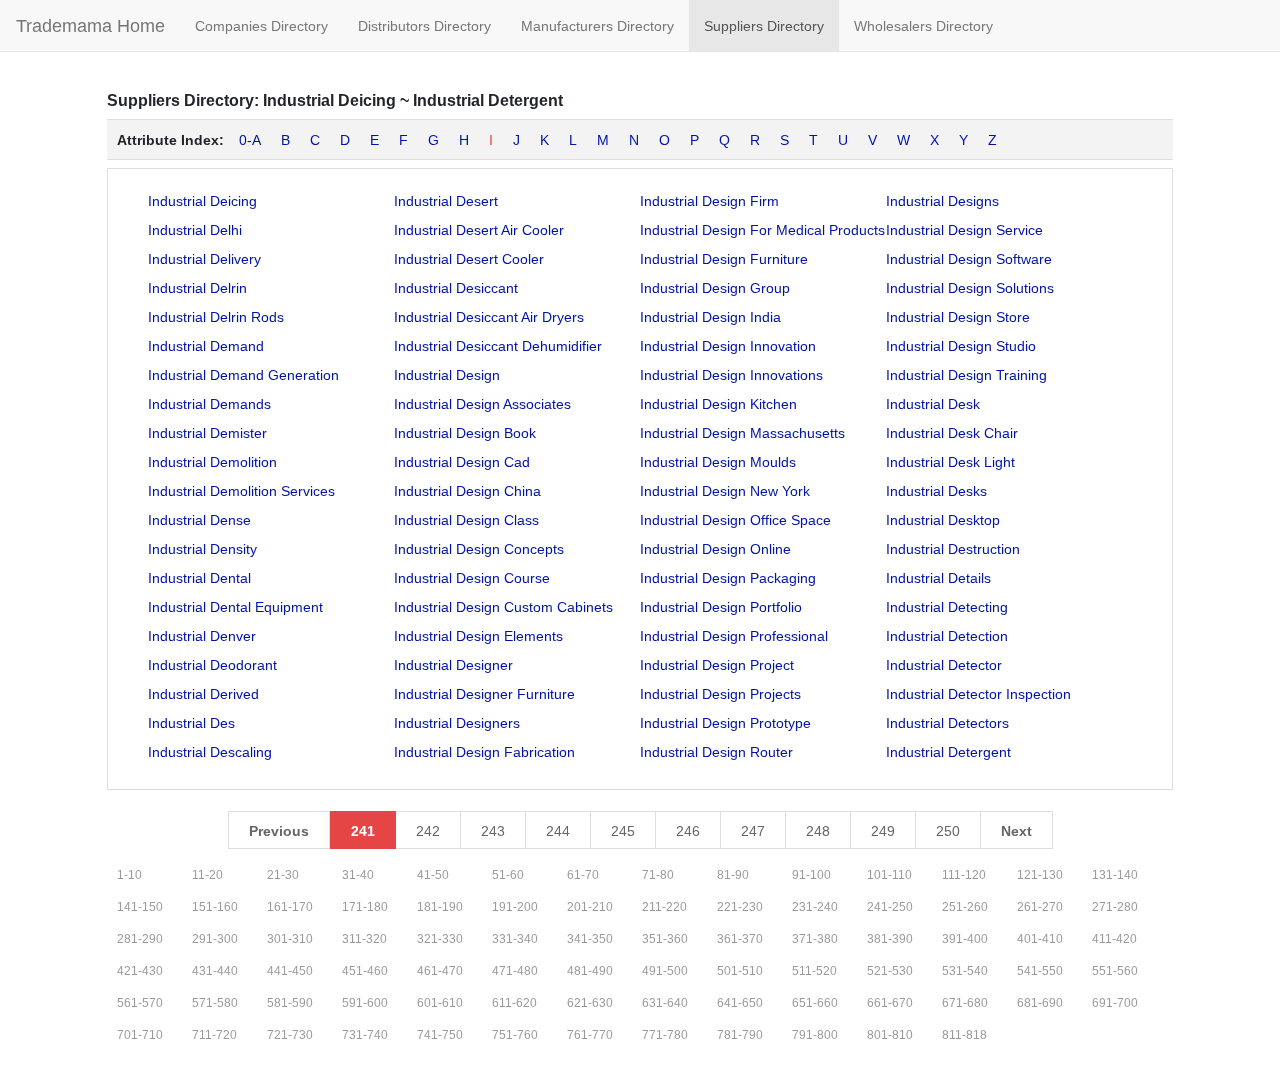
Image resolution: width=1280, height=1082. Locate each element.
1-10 (129, 875)
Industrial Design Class (466, 520)
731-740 (365, 1035)
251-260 (965, 907)
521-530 (890, 971)
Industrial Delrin (197, 288)
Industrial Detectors (947, 723)
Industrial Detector (944, 665)
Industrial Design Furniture (724, 259)
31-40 (358, 875)
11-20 (207, 875)
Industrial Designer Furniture (484, 694)
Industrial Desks (936, 491)
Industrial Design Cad (462, 462)
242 (428, 831)
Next (1016, 831)
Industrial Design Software (969, 259)
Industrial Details (938, 578)
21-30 (283, 875)
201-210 (590, 907)
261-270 (1040, 907)
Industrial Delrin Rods (216, 317)
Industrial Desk (933, 404)
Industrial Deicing (202, 201)
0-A (250, 140)
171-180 (365, 907)
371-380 (815, 939)
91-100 (811, 875)
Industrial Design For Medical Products (762, 230)
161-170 (290, 907)
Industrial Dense (199, 520)
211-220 (664, 907)
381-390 (890, 939)
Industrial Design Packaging (728, 578)
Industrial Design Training (966, 375)
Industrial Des (191, 723)
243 (493, 831)
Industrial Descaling (210, 752)
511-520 (814, 971)
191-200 (515, 907)
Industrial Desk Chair (952, 433)
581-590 (290, 1003)
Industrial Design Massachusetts (742, 433)
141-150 (140, 907)
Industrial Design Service (964, 230)
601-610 (440, 1003)
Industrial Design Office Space (735, 520)
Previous (279, 831)
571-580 (215, 1003)
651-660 (815, 1003)
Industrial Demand (206, 346)
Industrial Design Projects (720, 694)
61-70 (583, 875)
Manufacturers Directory (597, 26)
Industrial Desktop (943, 520)
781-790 (740, 1035)
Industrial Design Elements (478, 636)
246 (688, 831)
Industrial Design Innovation (728, 346)
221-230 (740, 907)
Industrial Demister (207, 433)
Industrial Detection (947, 636)
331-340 (515, 939)
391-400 (965, 939)
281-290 (140, 939)
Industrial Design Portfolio (721, 607)
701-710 (140, 1035)
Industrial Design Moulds (718, 462)
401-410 (1040, 939)
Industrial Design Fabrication (484, 752)
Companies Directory (261, 26)
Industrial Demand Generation (243, 375)
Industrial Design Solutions (970, 288)
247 (753, 831)
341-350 (590, 939)
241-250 (890, 907)
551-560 (1115, 971)
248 (818, 831)
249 (883, 831)
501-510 (740, 971)
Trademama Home (90, 26)
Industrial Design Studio (961, 346)
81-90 (733, 875)
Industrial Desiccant (456, 288)
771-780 (665, 1035)
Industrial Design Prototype (725, 723)
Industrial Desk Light (950, 462)
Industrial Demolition (212, 462)
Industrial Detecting (947, 607)
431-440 (215, 971)
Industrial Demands (209, 404)
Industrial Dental (199, 578)
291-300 (215, 939)
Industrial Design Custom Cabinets (503, 607)
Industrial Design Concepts (479, 549)
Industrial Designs (942, 201)
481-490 (590, 971)
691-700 (1115, 1003)
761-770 (590, 1035)
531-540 (965, 971)
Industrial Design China (467, 491)
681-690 (1040, 1003)
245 (623, 831)
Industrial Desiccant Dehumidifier (498, 346)
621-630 (590, 1003)
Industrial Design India (710, 317)
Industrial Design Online (715, 549)
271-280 (1115, 907)
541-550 (1040, 971)
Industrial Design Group (715, 288)
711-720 (214, 1035)
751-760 (515, 1035)
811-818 (964, 1035)
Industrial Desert (446, 201)
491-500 (665, 971)
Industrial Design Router (716, 752)
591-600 (365, 1003)
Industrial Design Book (465, 433)
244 (558, 831)
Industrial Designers (457, 723)
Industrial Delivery (204, 259)
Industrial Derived (203, 694)
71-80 (658, 875)
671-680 (965, 1003)
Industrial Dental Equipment (235, 607)
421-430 (140, 971)
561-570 (140, 1003)
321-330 (440, 939)
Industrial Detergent (948, 752)
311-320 (364, 939)
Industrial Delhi (195, 230)
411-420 (1114, 939)
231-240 (815, 907)
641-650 (740, 1003)
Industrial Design (447, 375)
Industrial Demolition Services (241, 491)
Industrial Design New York (725, 491)
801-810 (890, 1035)
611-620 (514, 1003)
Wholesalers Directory (923, 26)
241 (363, 831)
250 (948, 831)
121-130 (1040, 875)
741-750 (440, 1035)
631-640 (665, 1003)
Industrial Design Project (717, 665)
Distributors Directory (424, 26)
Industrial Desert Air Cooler (479, 230)
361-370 (740, 939)
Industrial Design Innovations (731, 375)
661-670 (890, 1003)
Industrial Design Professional (734, 636)
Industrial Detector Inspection (978, 694)
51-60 (508, 875)
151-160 (215, 907)
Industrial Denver (202, 636)
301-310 (290, 939)
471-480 (515, 971)
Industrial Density (202, 549)
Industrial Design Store (958, 317)
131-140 (1115, 875)
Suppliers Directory (764, 26)
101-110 (889, 875)
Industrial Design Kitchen (718, 404)
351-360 (665, 939)
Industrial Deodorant (212, 665)
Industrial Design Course (472, 578)
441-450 (290, 971)
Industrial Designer (453, 665)
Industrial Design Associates (482, 404)
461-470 (440, 971)
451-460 (365, 971)
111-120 (964, 875)
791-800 (815, 1035)
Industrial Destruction (953, 549)
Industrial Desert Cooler (469, 259)
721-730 (290, 1035)
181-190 (440, 907)
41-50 (433, 875)
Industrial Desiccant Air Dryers (489, 317)
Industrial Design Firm (709, 201)
